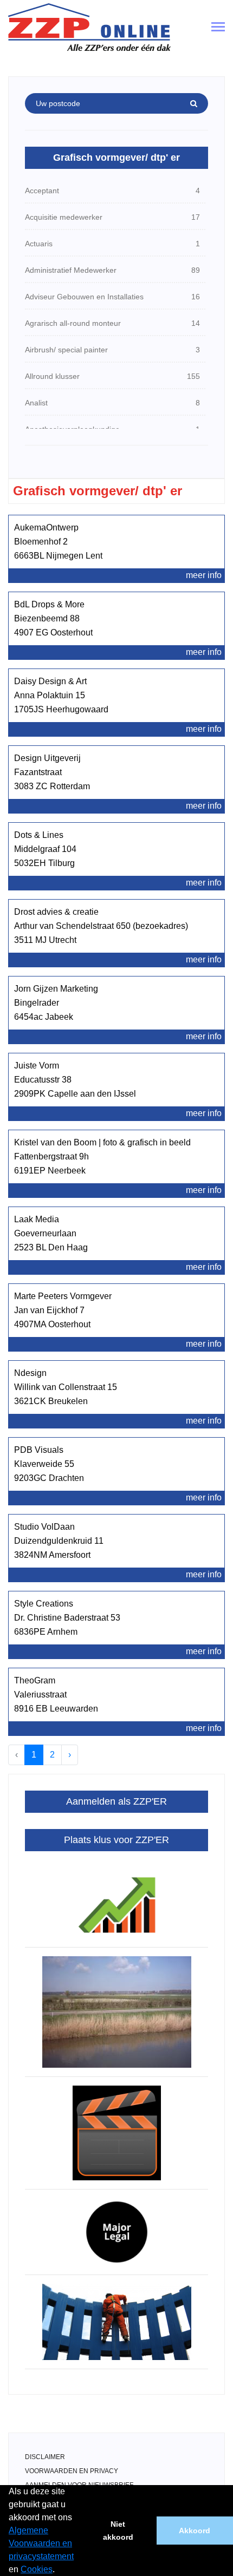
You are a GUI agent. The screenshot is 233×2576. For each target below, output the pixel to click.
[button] (59, 2571)
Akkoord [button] (195, 2531)
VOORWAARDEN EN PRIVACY (72, 2471)
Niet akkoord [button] (118, 2531)
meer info (204, 575)
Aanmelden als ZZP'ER (116, 1801)
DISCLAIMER (45, 2457)
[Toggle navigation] (218, 28)
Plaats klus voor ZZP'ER (116, 1840)
